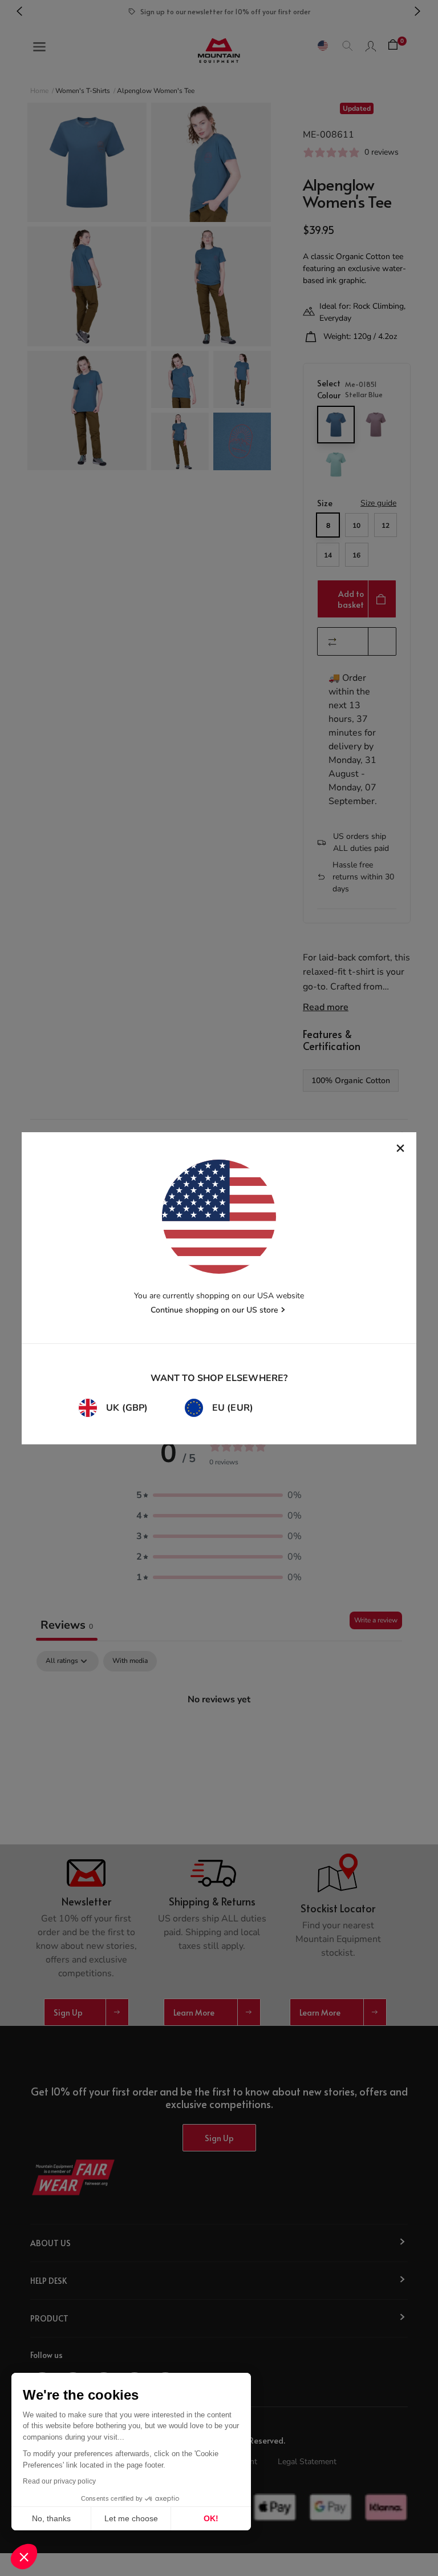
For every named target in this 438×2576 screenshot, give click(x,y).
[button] (24, 2557)
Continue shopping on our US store (214, 1310)
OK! (211, 2518)
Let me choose (131, 2518)
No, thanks (51, 2518)
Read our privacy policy (59, 2481)
